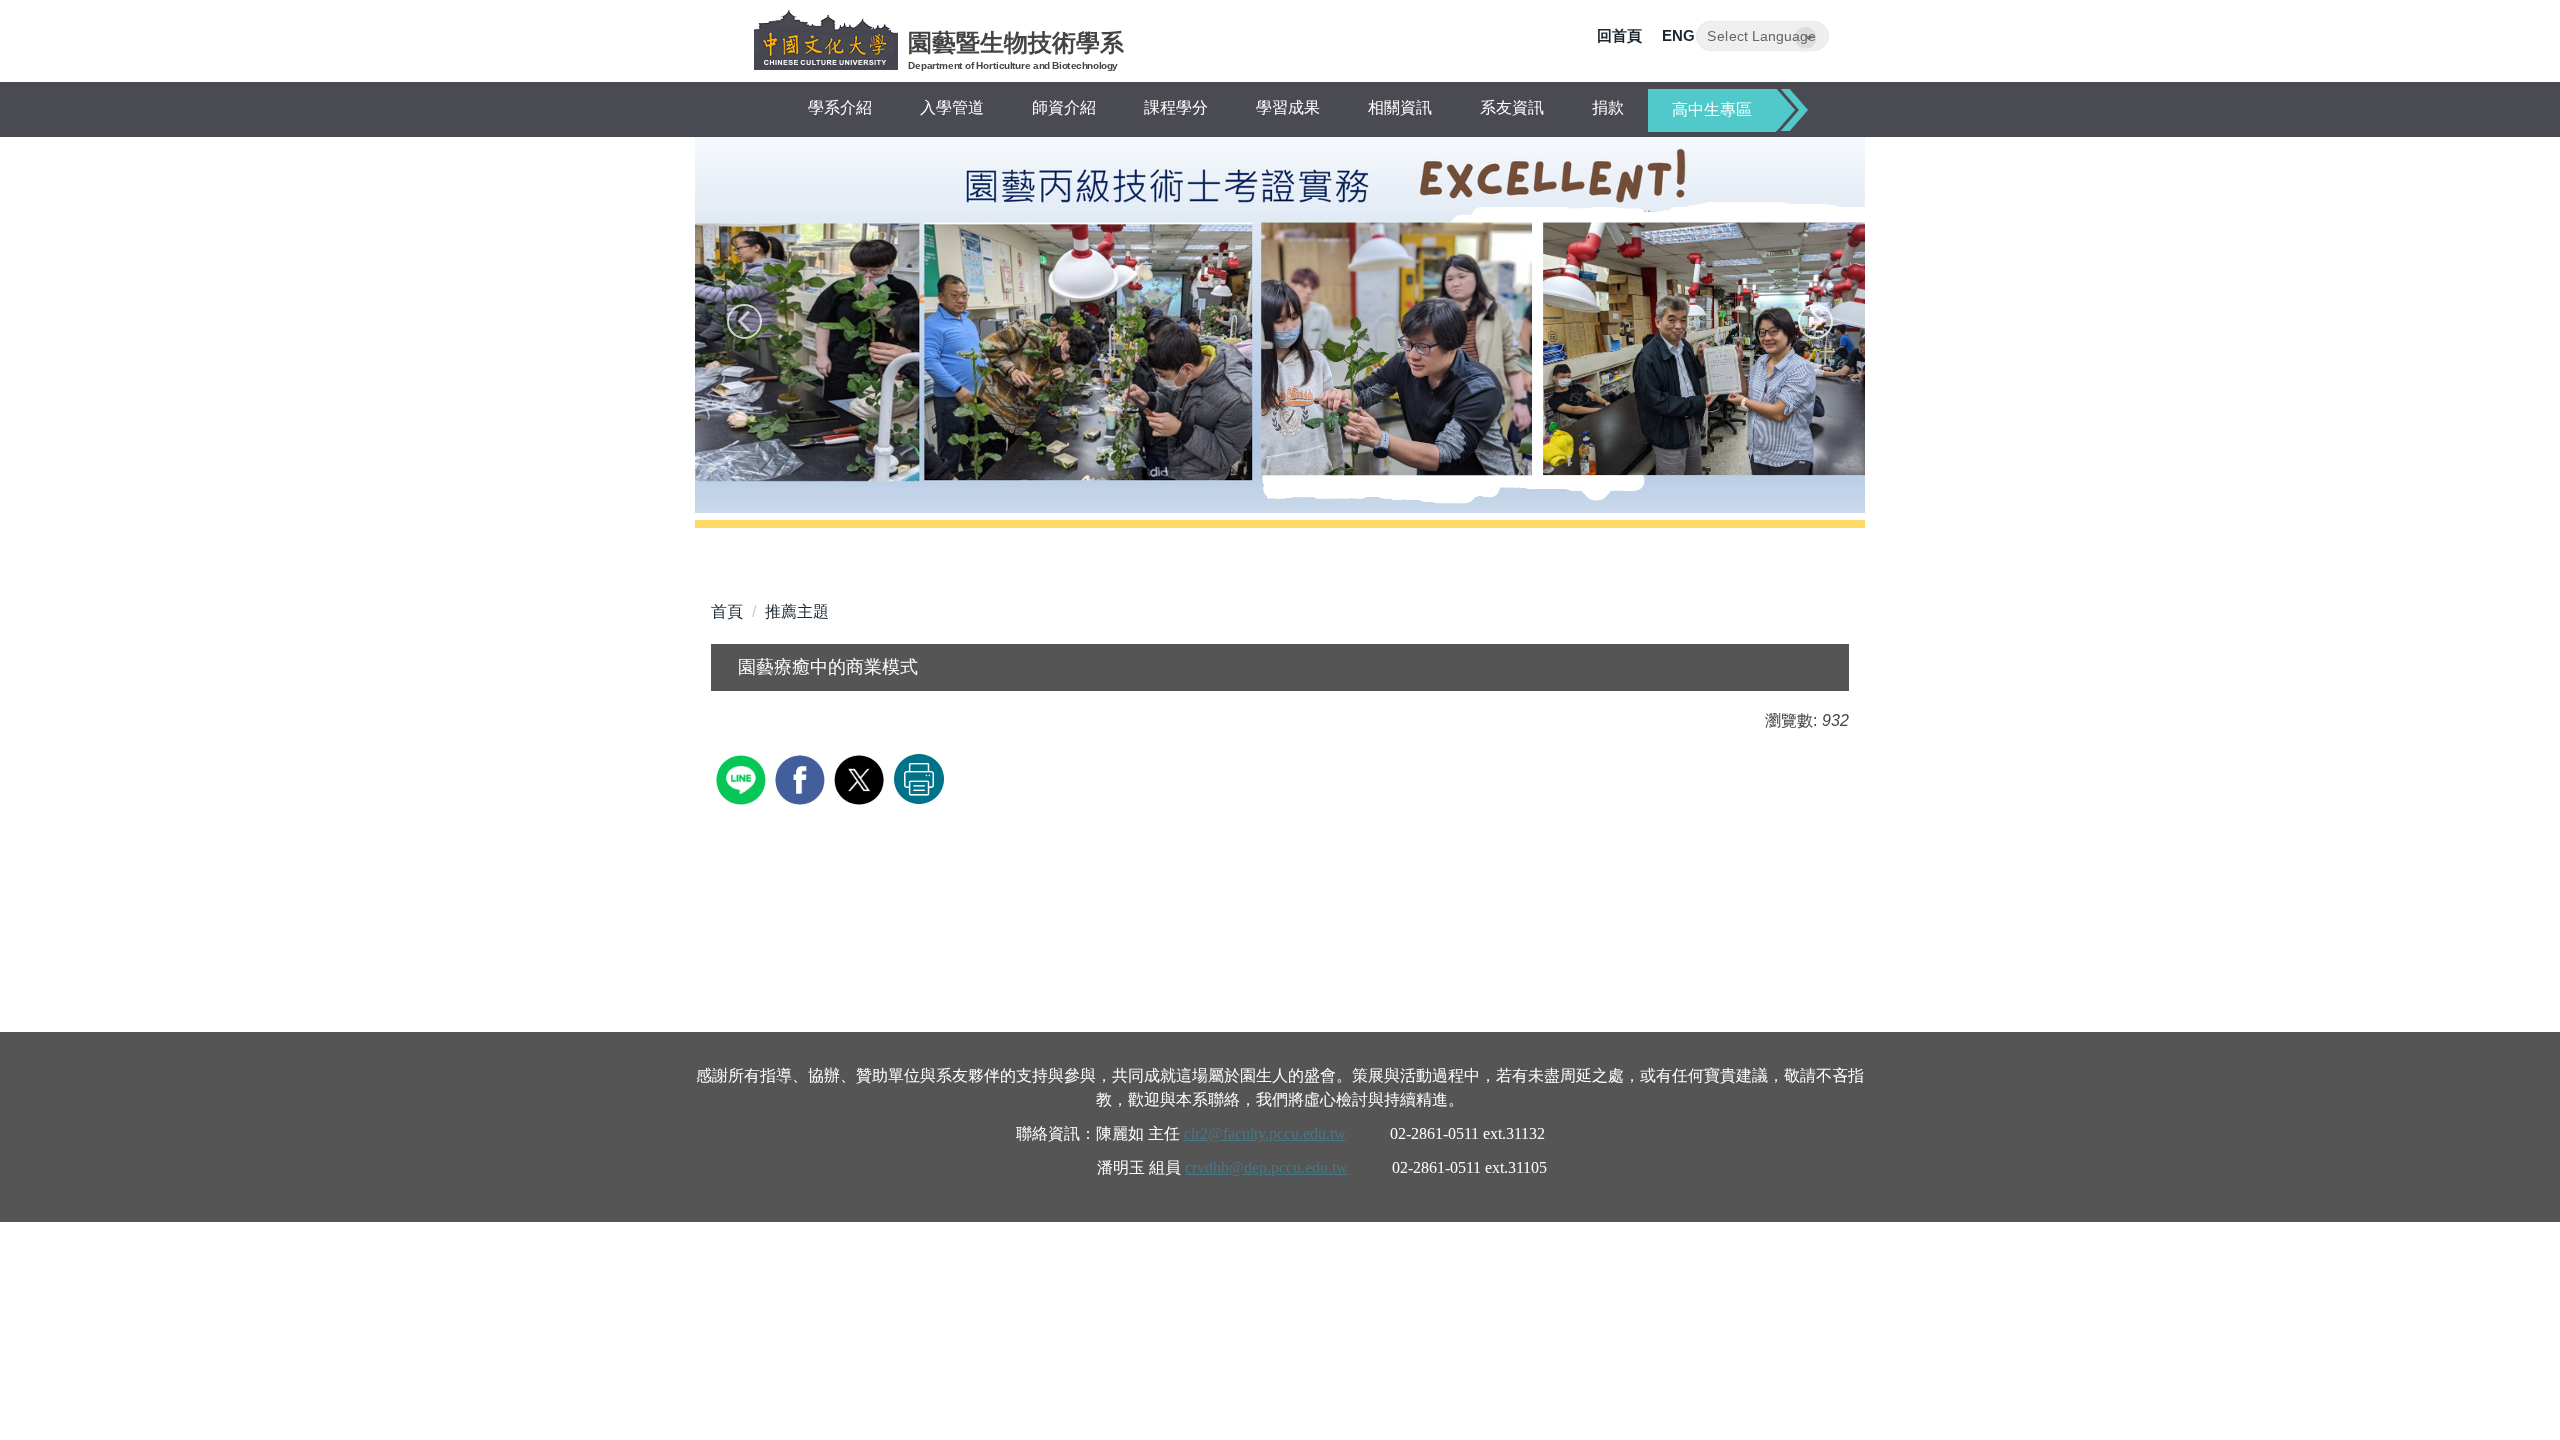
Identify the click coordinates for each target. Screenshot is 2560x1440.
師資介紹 (1064, 107)
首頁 (727, 611)
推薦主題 (797, 611)
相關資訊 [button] (1400, 107)
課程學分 (1176, 107)
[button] (744, 321)
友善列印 (919, 779)
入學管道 (952, 107)
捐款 (1608, 107)
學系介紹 (840, 107)
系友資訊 (1512, 107)
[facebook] (802, 777)
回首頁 (1619, 35)
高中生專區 (1712, 109)
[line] (743, 777)
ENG (1678, 35)
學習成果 (1288, 107)
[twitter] (861, 777)
